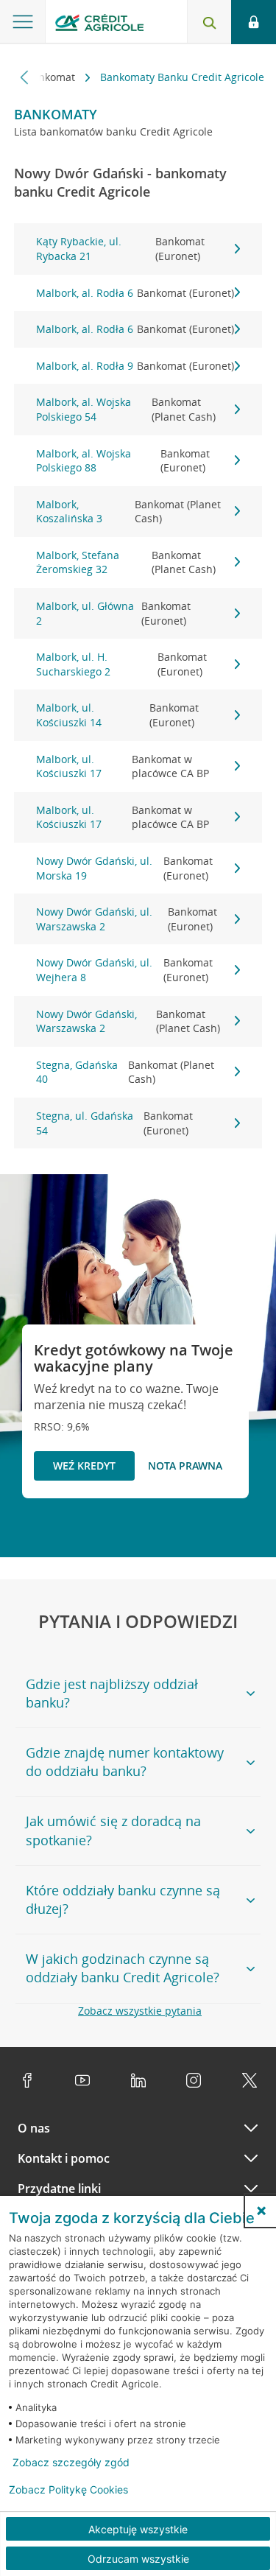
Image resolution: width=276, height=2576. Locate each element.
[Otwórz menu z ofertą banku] (23, 22)
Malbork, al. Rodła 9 (135, 366)
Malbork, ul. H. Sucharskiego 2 (121, 664)
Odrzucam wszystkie (138, 2559)
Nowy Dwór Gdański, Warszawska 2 (128, 1021)
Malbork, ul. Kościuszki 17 (123, 766)
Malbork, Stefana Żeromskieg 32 (126, 562)
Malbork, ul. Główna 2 (113, 613)
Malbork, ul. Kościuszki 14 (118, 715)
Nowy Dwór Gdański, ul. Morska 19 (124, 868)
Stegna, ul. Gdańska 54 (115, 1123)
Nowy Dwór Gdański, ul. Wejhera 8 (124, 970)
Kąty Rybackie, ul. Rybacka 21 (121, 249)
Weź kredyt (84, 1466)
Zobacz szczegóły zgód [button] (71, 2463)
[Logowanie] (254, 22)
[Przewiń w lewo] (25, 77)
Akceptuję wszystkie (138, 2529)
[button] (261, 2211)
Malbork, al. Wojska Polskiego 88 (123, 461)
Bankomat (52, 77)
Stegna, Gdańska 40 (125, 1072)
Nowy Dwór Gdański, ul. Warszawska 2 (127, 919)
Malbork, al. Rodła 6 (135, 293)
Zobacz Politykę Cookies (68, 2490)
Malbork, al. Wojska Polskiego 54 (126, 409)
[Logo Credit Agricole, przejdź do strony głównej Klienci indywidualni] (99, 25)
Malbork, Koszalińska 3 (129, 512)
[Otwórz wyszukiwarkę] (209, 22)
